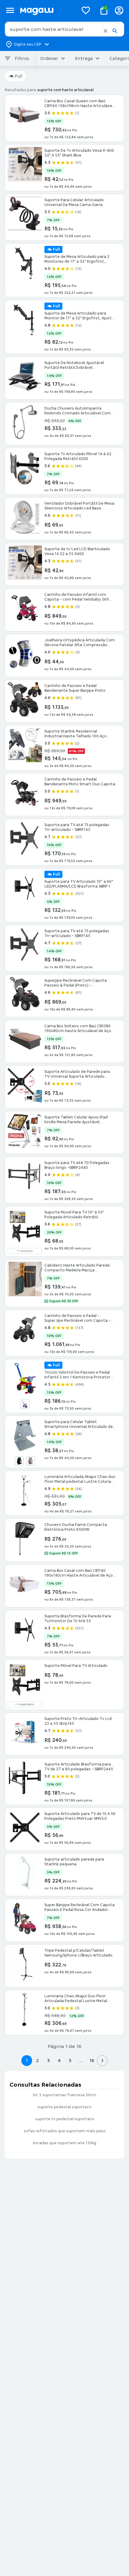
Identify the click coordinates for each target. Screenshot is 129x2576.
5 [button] (70, 2060)
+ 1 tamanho (25, 1251)
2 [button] (37, 2060)
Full (18, 76)
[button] (105, 31)
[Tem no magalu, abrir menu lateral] (10, 10)
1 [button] (27, 2060)
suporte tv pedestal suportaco (65, 2119)
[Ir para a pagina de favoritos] (86, 10)
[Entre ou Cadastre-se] (119, 10)
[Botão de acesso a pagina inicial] (47, 10)
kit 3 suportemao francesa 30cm (65, 2095)
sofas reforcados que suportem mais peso (65, 2131)
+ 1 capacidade (25, 1704)
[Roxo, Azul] (25, 1404)
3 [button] (48, 2060)
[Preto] (19, 1461)
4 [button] (59, 2060)
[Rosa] (31, 1461)
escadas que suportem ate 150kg (64, 2143)
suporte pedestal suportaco (64, 2107)
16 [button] (92, 2060)
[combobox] (64, 29)
